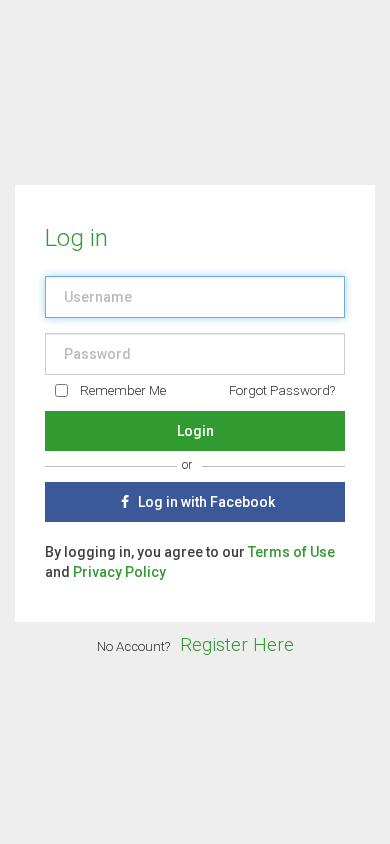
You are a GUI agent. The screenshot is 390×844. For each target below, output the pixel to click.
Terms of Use (291, 552)
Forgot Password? (282, 390)
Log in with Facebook (205, 502)
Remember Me (123, 390)
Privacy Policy (119, 572)
